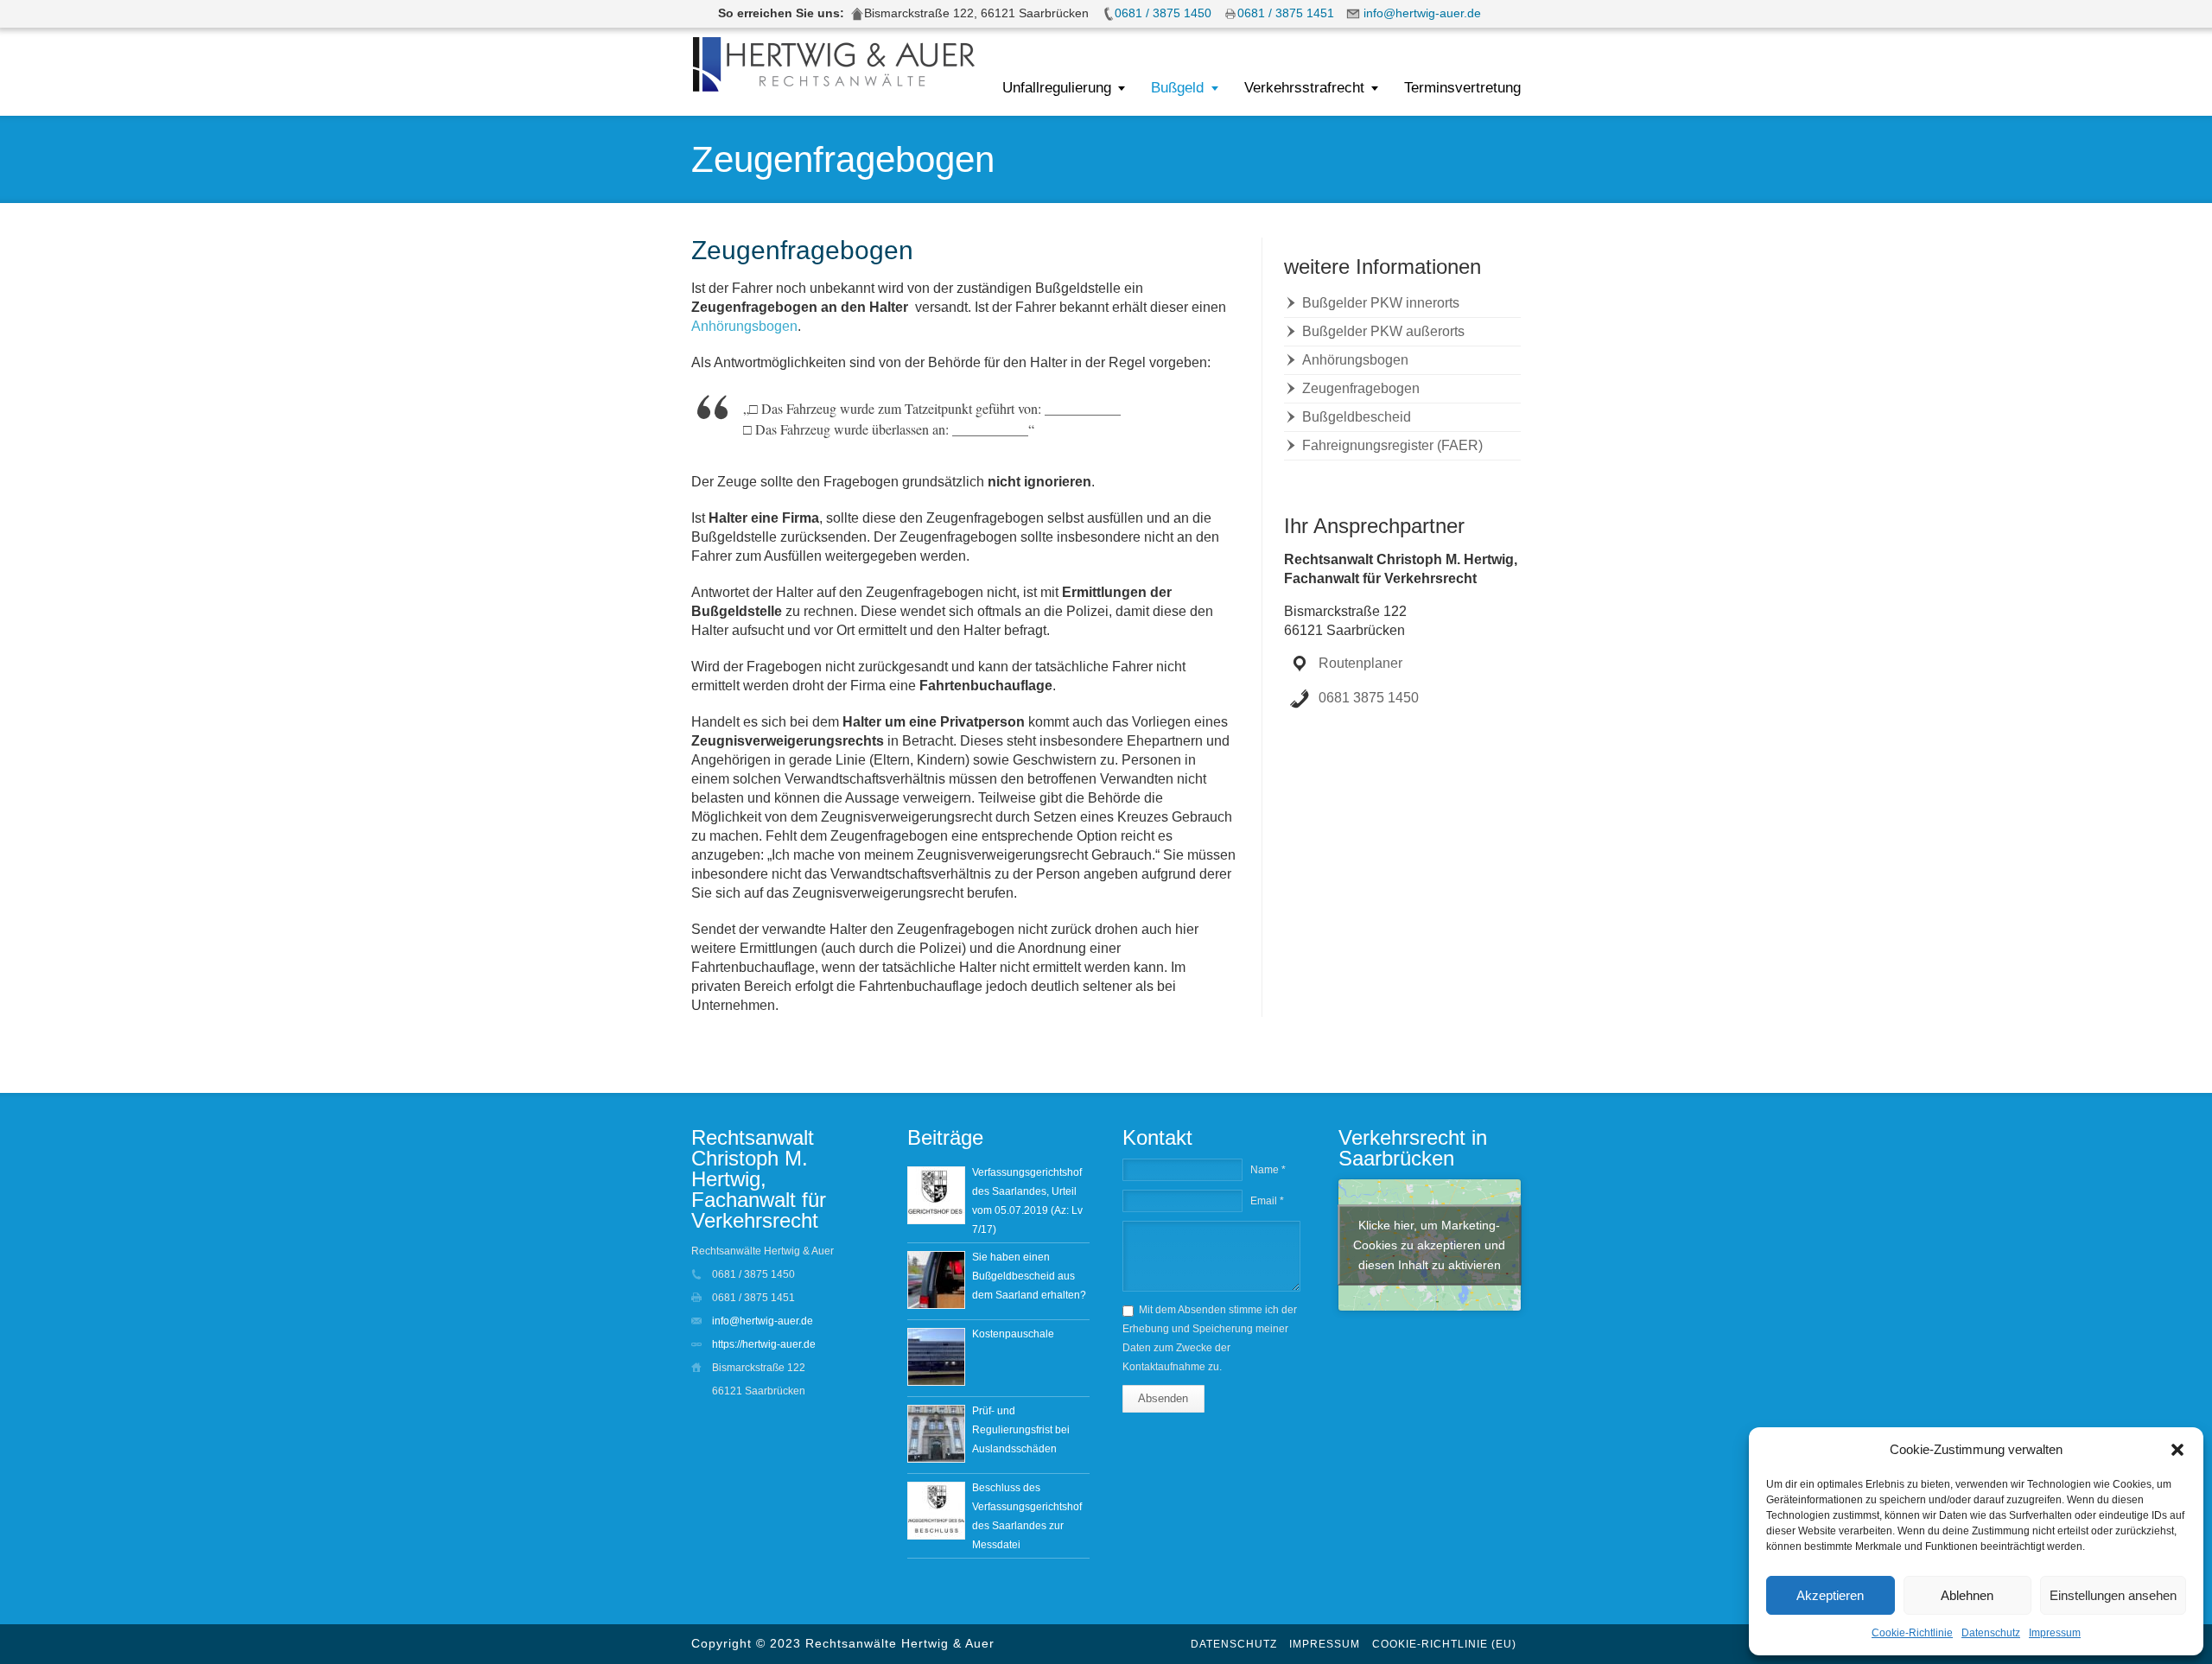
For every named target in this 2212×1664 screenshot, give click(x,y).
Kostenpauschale (1013, 1334)
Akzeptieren (1830, 1595)
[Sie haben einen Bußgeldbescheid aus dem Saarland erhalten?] (936, 1280)
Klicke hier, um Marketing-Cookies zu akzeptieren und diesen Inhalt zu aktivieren (1429, 1245)
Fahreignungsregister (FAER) (1392, 445)
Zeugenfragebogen (1361, 388)
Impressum (2055, 1633)
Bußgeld (1177, 88)
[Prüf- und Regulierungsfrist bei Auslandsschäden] (936, 1434)
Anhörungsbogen (744, 326)
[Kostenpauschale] (936, 1357)
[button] (2177, 1450)
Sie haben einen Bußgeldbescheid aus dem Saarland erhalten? (1029, 1276)
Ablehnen (1967, 1595)
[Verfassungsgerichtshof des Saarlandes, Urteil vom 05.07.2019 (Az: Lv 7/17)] (936, 1195)
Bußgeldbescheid (1357, 417)
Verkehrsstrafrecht (1304, 88)
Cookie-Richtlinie (1912, 1633)
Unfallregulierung (1057, 88)
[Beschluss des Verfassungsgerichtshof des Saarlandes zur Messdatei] (936, 1511)
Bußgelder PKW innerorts (1381, 303)
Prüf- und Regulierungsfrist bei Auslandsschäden (1021, 1430)
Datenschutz (1991, 1633)
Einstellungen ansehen (2113, 1595)
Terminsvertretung (1462, 88)
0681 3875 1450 (1369, 698)
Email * (1267, 1201)
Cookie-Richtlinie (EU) (1444, 1644)
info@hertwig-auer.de (763, 1321)
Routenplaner (1360, 663)
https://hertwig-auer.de (764, 1344)
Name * (1268, 1170)
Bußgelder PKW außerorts (1383, 331)
